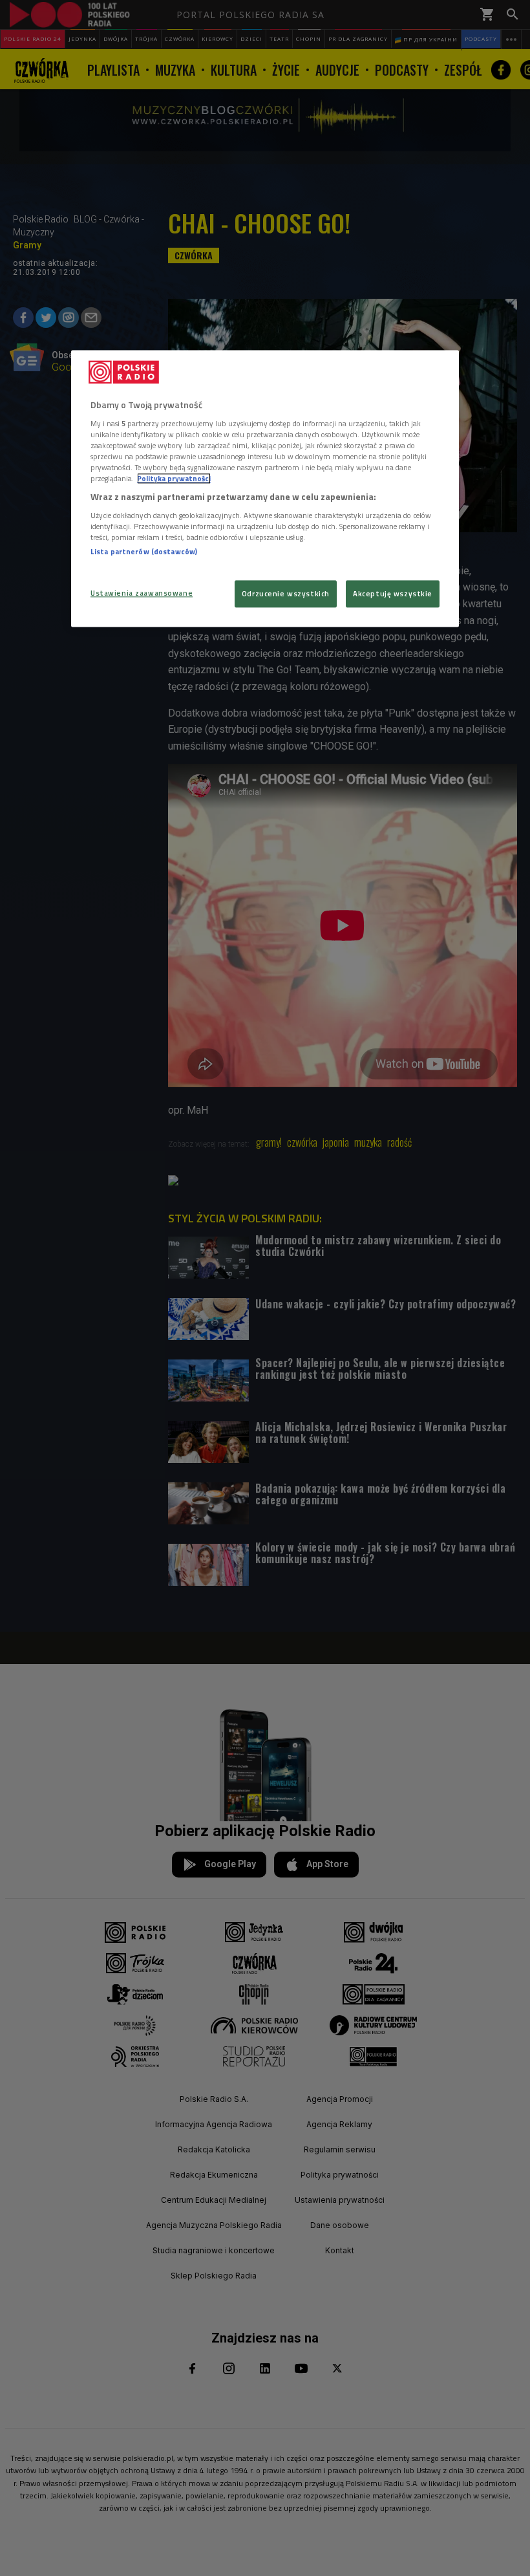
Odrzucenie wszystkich (286, 594)
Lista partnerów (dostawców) (144, 551)
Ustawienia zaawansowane (142, 593)
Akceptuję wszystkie (393, 594)
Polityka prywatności (174, 479)
